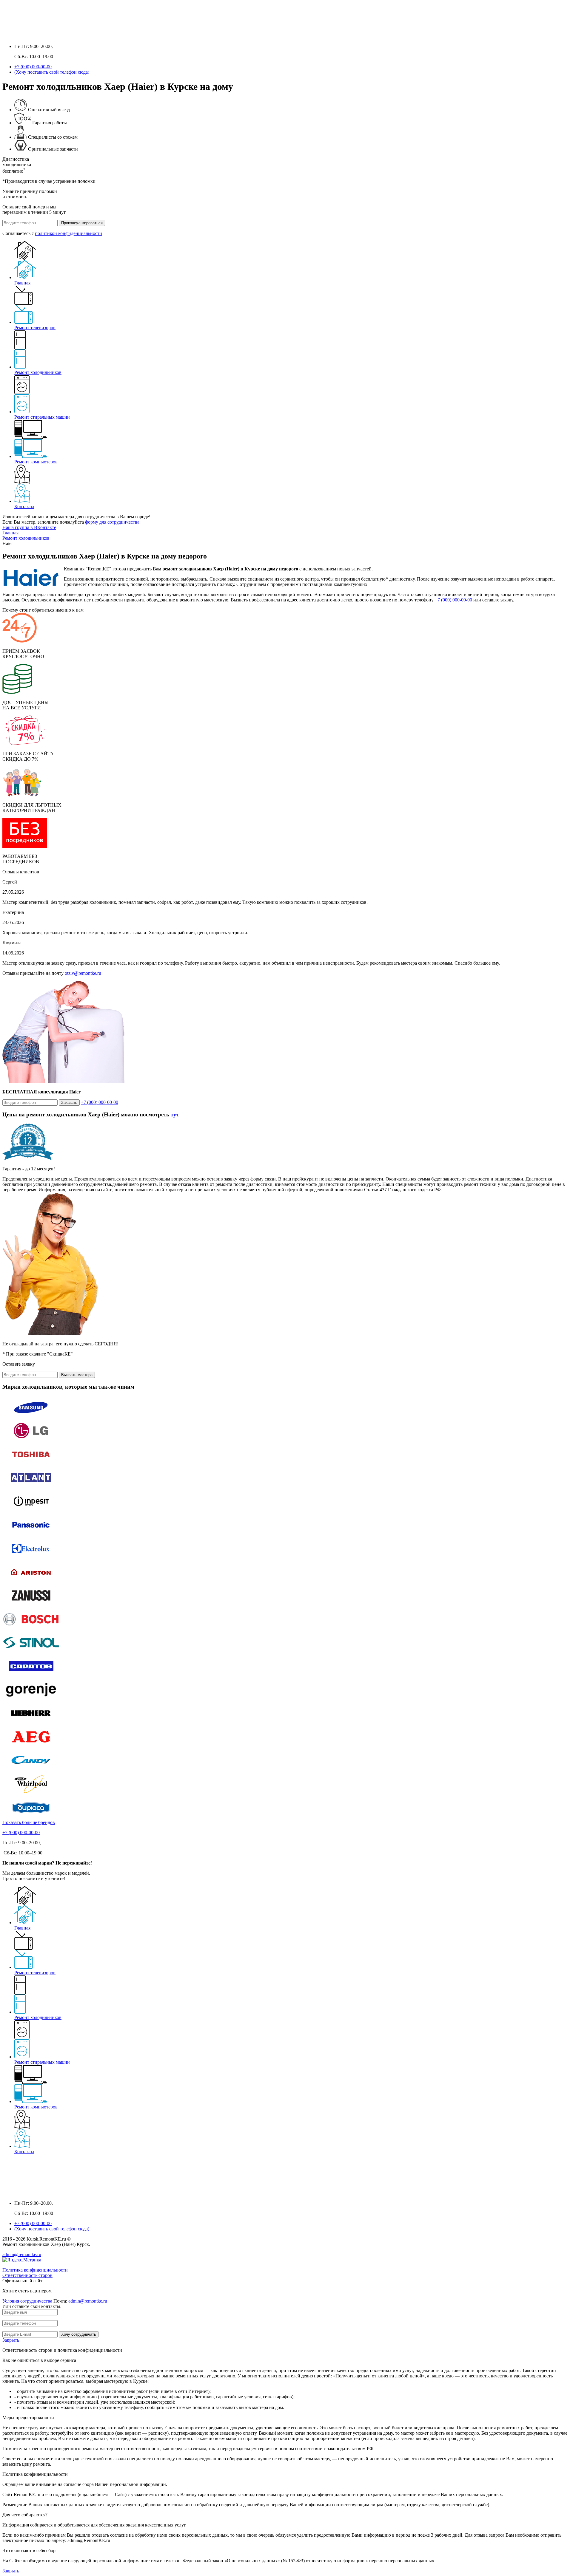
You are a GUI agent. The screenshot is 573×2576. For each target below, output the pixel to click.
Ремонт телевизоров (35, 328)
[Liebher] (31, 1723)
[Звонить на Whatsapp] (20, 36)
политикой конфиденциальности (68, 233)
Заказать (69, 1103)
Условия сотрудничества (27, 2301)
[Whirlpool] (31, 1793)
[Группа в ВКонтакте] (8, 36)
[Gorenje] (31, 1699)
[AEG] (31, 1746)
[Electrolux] (31, 1558)
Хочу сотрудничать (79, 2334)
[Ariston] (31, 1581)
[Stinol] (31, 1652)
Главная (22, 283)
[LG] (31, 1440)
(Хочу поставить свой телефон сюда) (52, 72)
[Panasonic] (31, 1534)
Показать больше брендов (29, 1822)
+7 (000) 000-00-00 (33, 67)
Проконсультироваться (82, 223)
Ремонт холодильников (38, 372)
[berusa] (31, 1817)
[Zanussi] (31, 1605)
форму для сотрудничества (112, 522)
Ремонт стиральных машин (42, 417)
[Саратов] (31, 1676)
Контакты (24, 506)
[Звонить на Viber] (31, 36)
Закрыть (11, 2340)
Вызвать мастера (77, 1375)
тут (175, 1114)
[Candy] (31, 1770)
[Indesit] (31, 1511)
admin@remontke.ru (22, 2254)
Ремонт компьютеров (36, 462)
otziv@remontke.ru (83, 973)
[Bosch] (31, 1629)
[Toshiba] (31, 1464)
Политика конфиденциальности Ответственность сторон (35, 2273)
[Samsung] (31, 1417)
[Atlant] (31, 1487)
